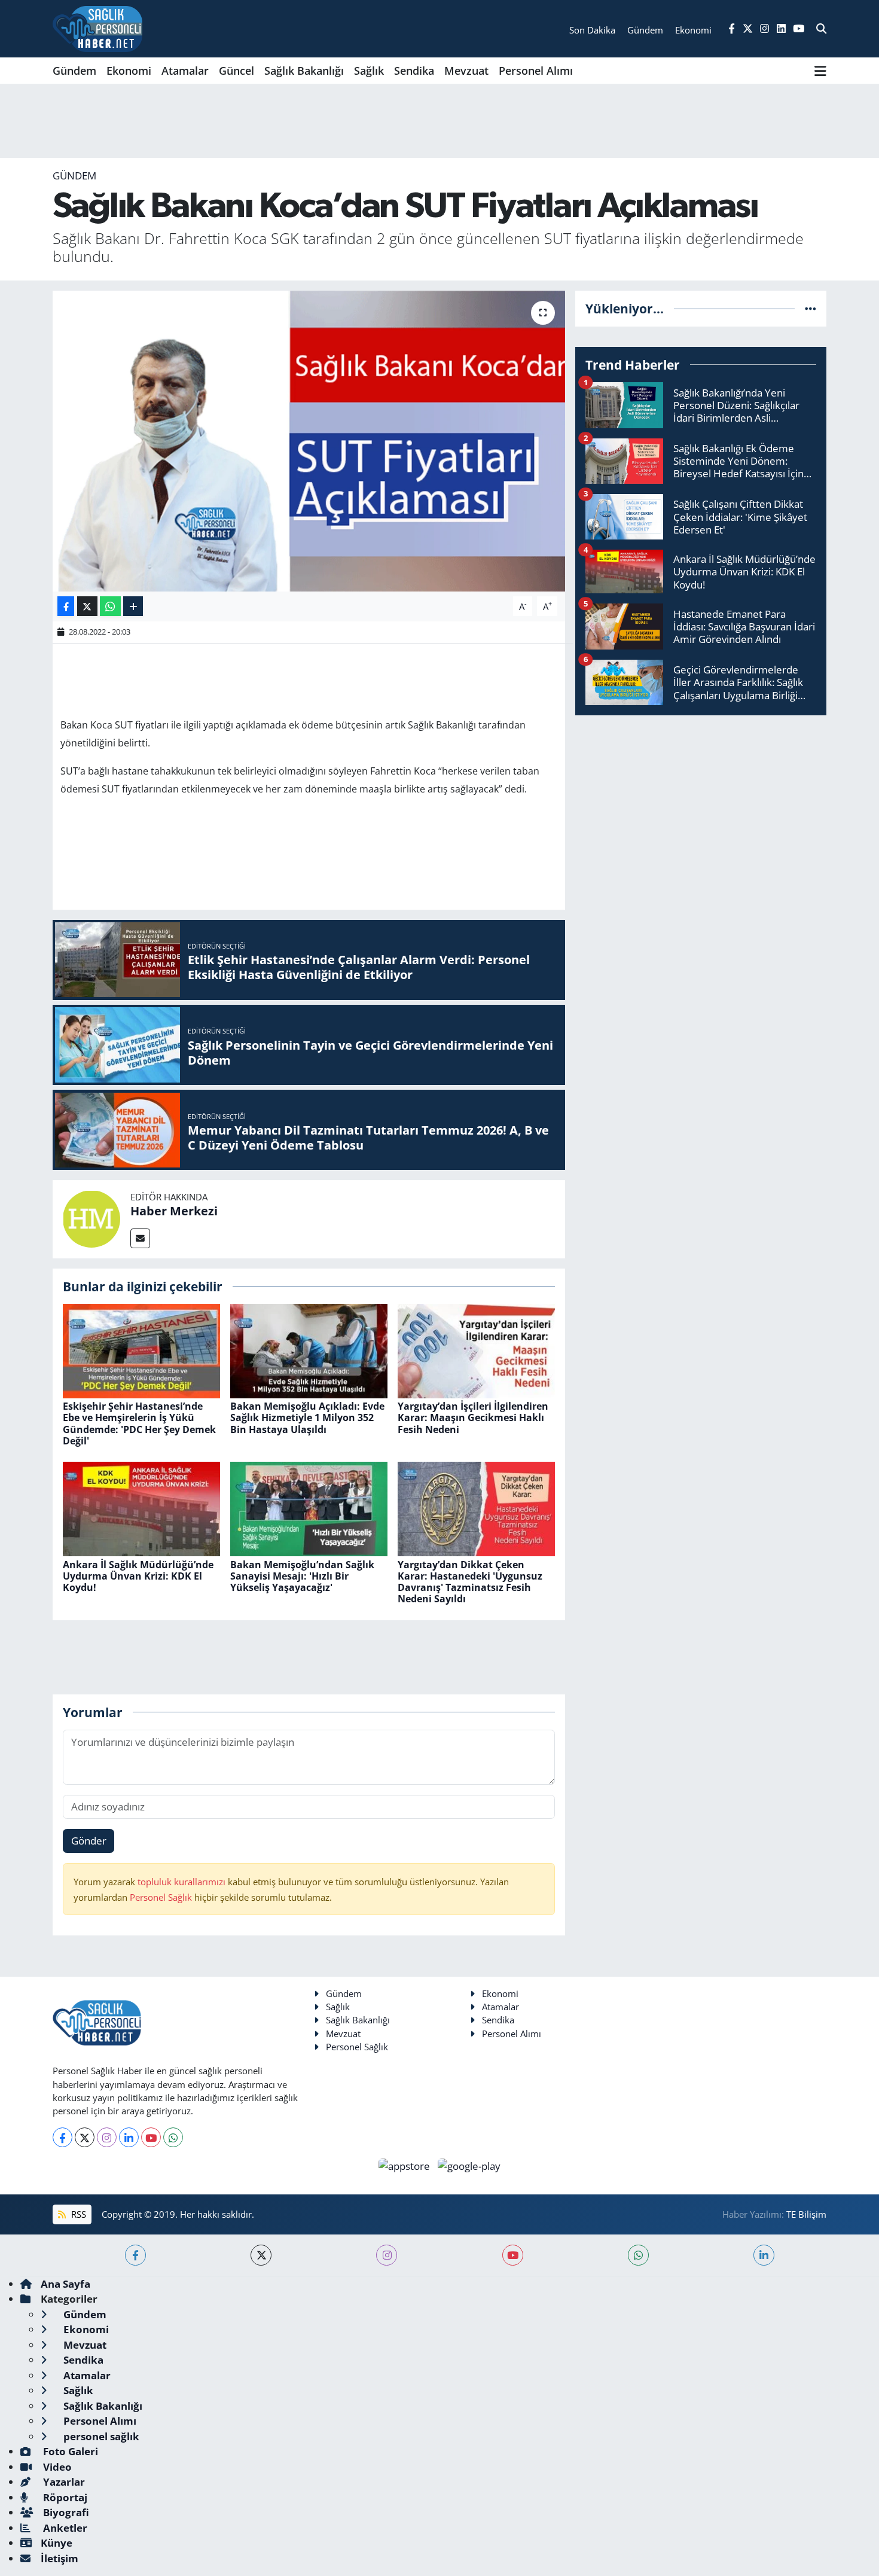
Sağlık (369, 71)
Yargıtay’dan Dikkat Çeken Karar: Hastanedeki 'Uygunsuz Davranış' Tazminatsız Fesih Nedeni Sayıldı (470, 1582)
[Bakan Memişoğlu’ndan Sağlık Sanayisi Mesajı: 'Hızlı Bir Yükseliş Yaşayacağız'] (309, 1508)
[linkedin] (764, 2255)
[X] (85, 2137)
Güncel (236, 71)
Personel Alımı (536, 71)
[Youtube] (151, 2137)
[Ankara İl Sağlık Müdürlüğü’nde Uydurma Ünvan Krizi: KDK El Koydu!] (141, 1508)
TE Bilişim (806, 2214)
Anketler (64, 2528)
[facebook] (135, 2255)
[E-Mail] (140, 1238)
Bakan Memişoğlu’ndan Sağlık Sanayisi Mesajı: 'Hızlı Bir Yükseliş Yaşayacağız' (302, 1576)
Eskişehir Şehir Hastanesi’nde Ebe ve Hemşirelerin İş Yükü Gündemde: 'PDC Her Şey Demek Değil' (139, 1423)
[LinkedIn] (129, 2137)
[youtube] (513, 2255)
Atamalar (185, 71)
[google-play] (469, 2165)
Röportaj (64, 2497)
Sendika (414, 71)
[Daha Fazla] (133, 606)
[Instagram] (107, 2137)
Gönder (89, 1841)
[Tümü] (811, 308)
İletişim (59, 2558)
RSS (77, 2214)
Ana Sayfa (65, 2284)
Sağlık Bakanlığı (304, 71)
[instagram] (387, 2255)
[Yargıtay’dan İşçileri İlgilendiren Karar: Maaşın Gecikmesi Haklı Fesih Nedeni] (476, 1350)
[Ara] (821, 29)
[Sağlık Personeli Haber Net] (97, 29)
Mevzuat (466, 71)
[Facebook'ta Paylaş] (66, 606)
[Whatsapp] (173, 2137)
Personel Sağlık (161, 1897)
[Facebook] (62, 2137)
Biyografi (65, 2512)
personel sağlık (100, 2436)
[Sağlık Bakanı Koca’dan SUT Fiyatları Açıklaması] (309, 441)
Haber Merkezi (174, 1211)
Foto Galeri (69, 2451)
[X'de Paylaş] (87, 606)
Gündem (74, 71)
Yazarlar (63, 2482)
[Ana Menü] (820, 71)
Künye (57, 2543)
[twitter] (261, 2255)
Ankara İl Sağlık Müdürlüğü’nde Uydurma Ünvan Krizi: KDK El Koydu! (138, 1576)
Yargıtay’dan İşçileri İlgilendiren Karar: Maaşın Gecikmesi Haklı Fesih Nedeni (473, 1417)
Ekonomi (129, 71)
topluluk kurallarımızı (183, 1882)
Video (56, 2467)
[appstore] (406, 2165)
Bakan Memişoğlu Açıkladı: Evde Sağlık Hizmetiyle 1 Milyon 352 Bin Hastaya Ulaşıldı (307, 1417)
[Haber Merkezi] (91, 1218)
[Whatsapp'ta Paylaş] (110, 606)
